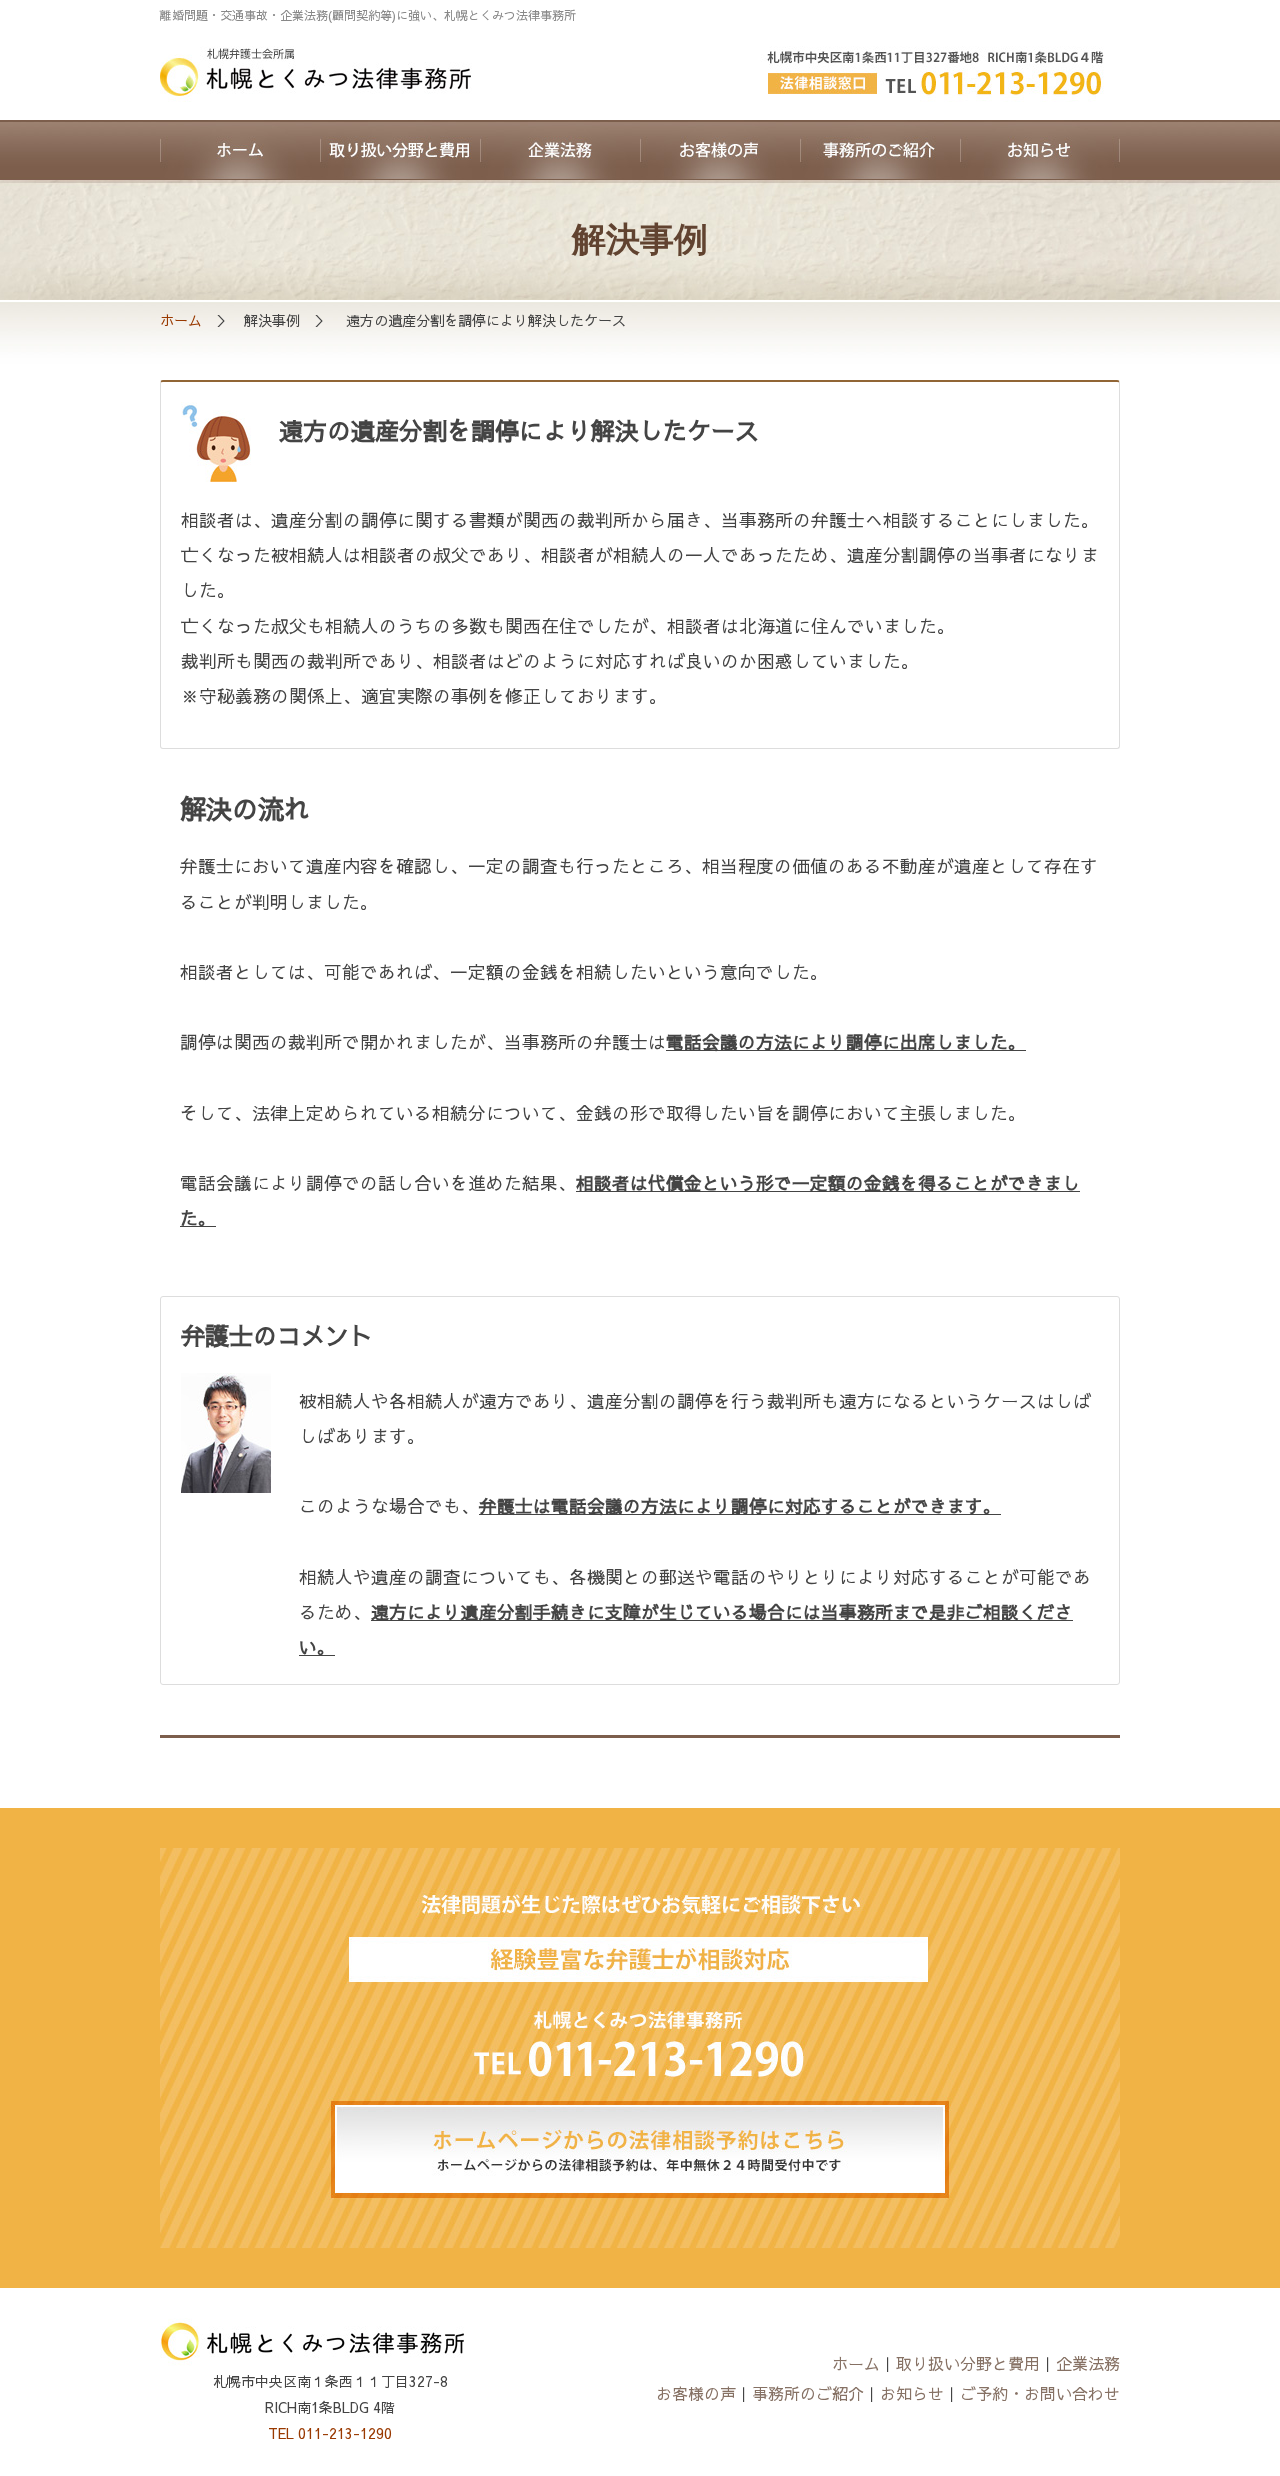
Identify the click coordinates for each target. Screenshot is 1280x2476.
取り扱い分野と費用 (400, 150)
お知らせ (1040, 150)
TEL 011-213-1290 (330, 2433)
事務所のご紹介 (880, 150)
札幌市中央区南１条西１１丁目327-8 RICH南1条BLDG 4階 (940, 75)
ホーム (240, 150)
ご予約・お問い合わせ (1040, 2393)
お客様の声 (720, 150)
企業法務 (560, 150)
